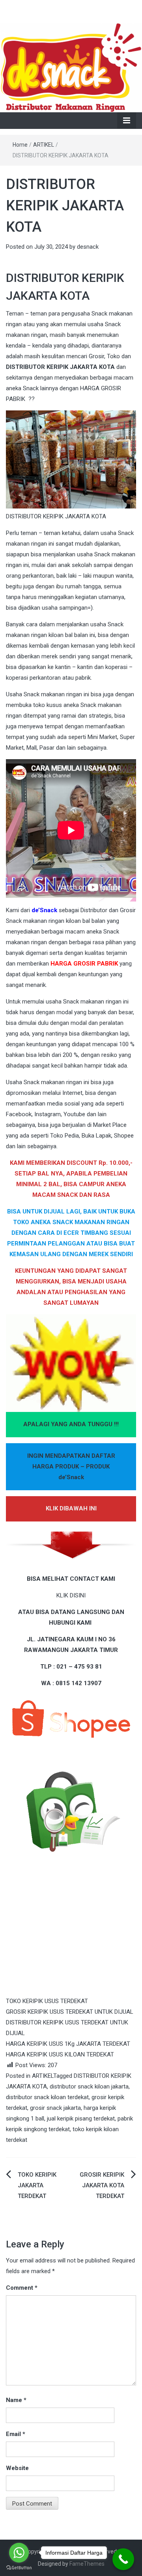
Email (16, 2434)
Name (16, 2400)
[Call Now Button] (123, 2559)
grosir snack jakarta (55, 2108)
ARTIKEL (44, 145)
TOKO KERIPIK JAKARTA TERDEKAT (37, 2185)
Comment (22, 2288)
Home (20, 145)
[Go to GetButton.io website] (19, 2568)
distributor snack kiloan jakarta (89, 2087)
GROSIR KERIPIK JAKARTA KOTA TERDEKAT (102, 2185)
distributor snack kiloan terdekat (47, 2097)
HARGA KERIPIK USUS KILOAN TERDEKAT (60, 2054)
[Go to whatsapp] (19, 2553)
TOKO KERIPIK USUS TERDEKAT (47, 2001)
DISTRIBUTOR (25, 367)
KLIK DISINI (71, 1595)
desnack (88, 247)
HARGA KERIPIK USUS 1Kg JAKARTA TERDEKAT (68, 2044)
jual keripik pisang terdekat (81, 2119)
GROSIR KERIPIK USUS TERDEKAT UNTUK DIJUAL (70, 2012)
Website (17, 2468)
